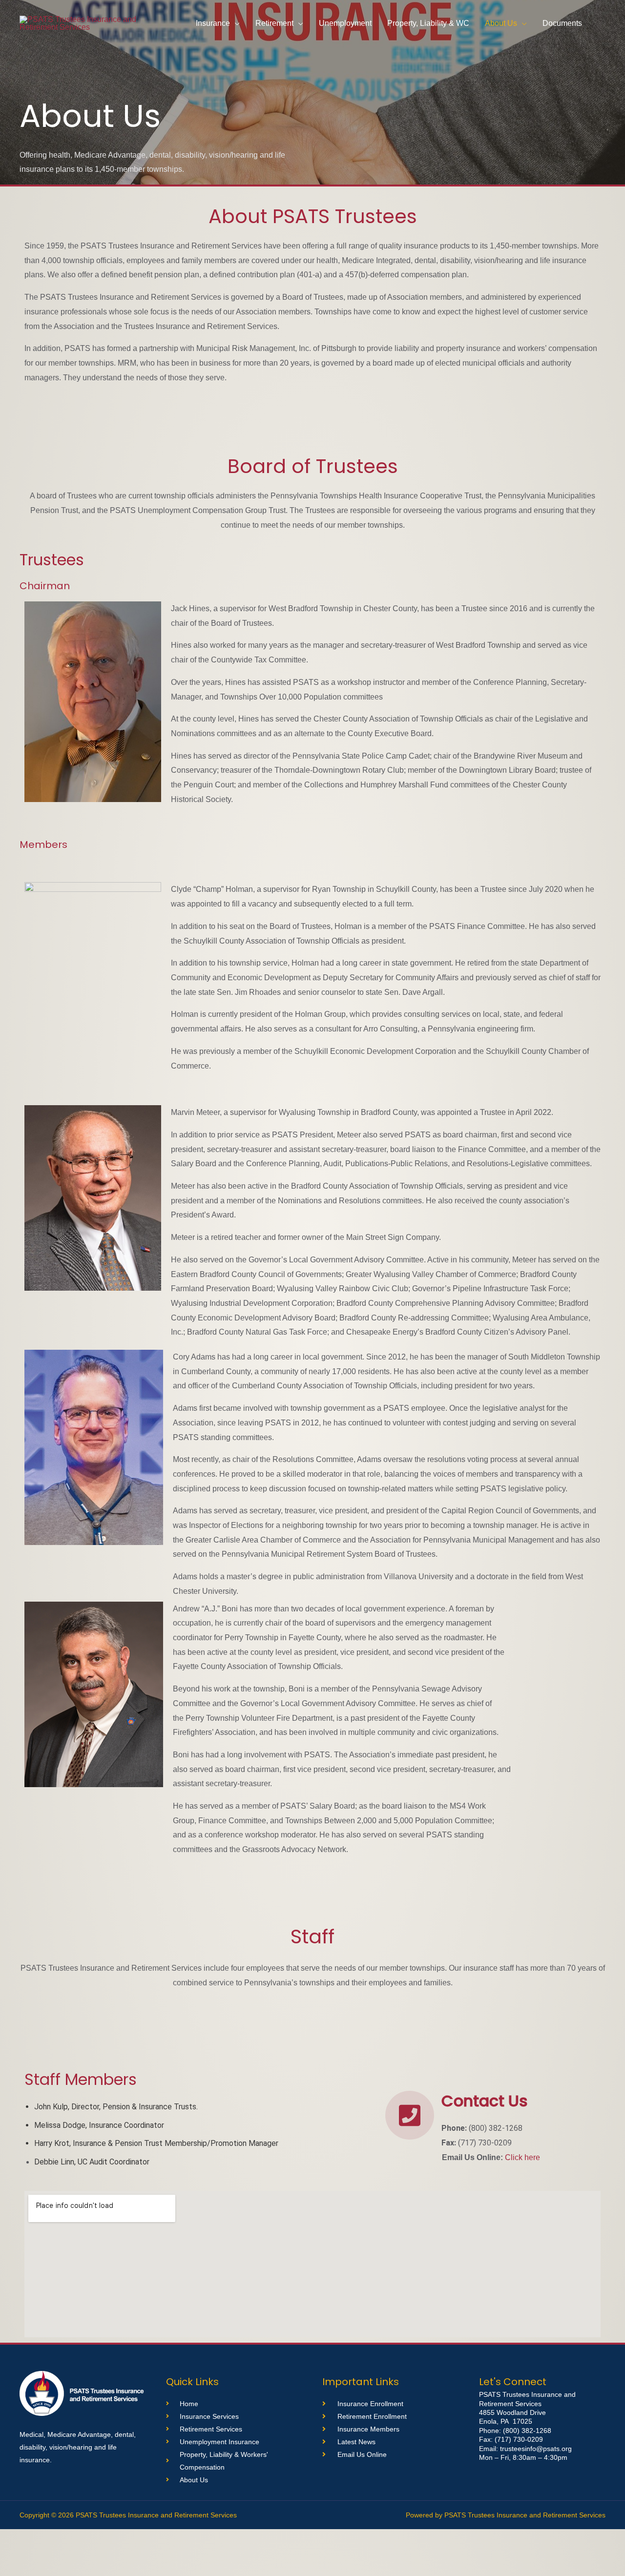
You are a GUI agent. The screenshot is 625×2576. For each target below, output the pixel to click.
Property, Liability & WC (428, 23)
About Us (501, 23)
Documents (562, 23)
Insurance (213, 23)
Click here (522, 2157)
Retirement (274, 23)
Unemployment (345, 23)
